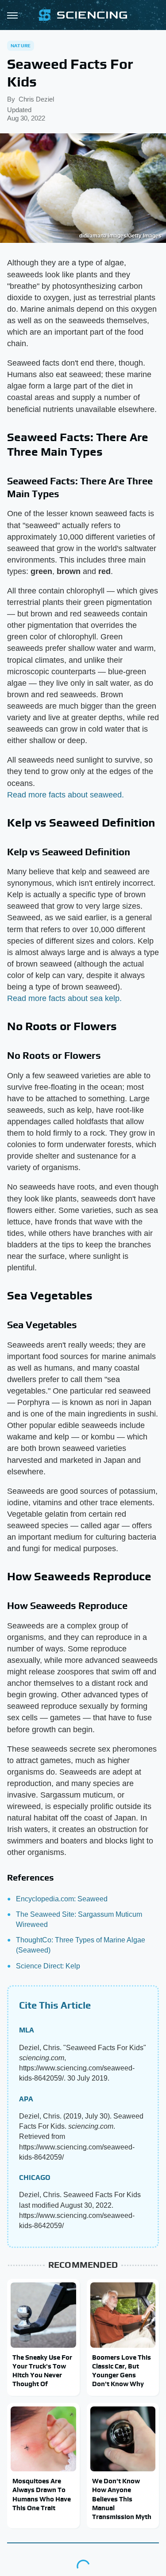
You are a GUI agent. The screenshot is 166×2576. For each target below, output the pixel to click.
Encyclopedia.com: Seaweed (62, 1899)
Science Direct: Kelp (48, 1966)
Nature (21, 45)
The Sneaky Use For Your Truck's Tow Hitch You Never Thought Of (42, 2371)
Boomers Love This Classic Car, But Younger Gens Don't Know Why (122, 2371)
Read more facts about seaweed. (66, 795)
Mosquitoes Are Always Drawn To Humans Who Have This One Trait (42, 2494)
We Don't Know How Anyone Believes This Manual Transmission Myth (122, 2499)
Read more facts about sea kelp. (64, 998)
